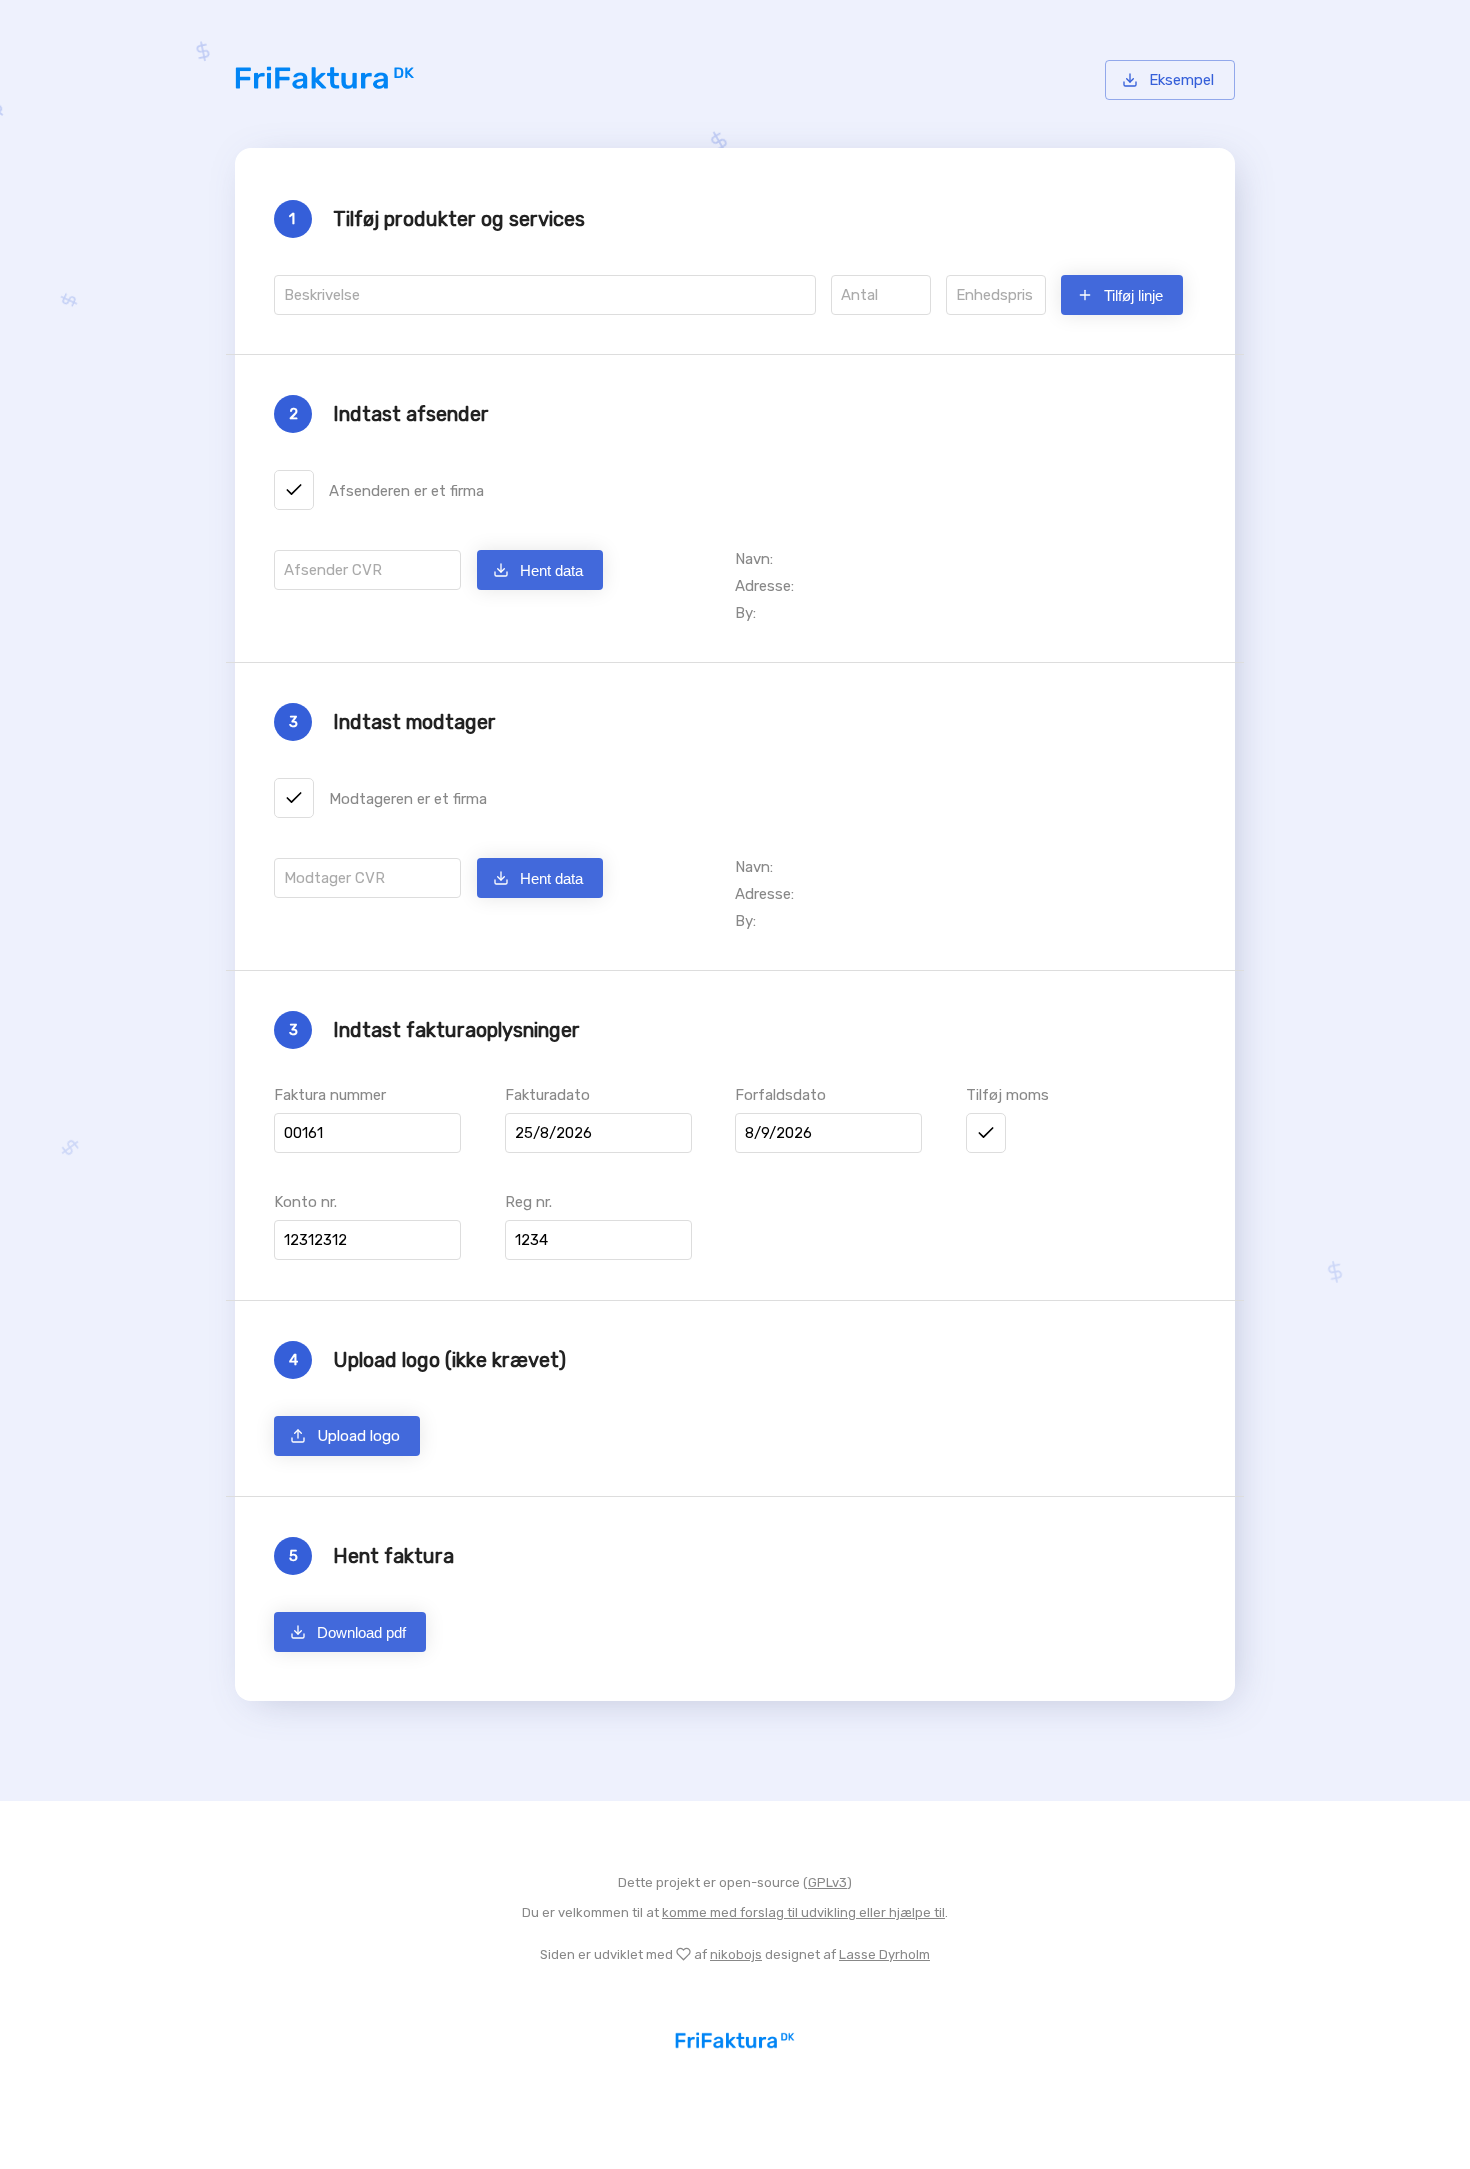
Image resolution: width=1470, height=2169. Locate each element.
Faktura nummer (330, 1095)
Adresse (302, 646)
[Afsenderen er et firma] (294, 490)
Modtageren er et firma (408, 799)
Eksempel (1181, 80)
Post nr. (524, 646)
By (729, 646)
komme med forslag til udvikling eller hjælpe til (803, 1912)
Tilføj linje (1133, 295)
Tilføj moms (1007, 1095)
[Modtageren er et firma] (294, 798)
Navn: (754, 867)
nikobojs (736, 1954)
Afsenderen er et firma (406, 491)
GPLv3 (827, 1882)
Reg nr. (528, 1202)
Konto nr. (305, 1202)
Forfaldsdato (780, 1095)
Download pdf (361, 1632)
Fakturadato (547, 1095)
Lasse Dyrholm (884, 1954)
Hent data (551, 570)
